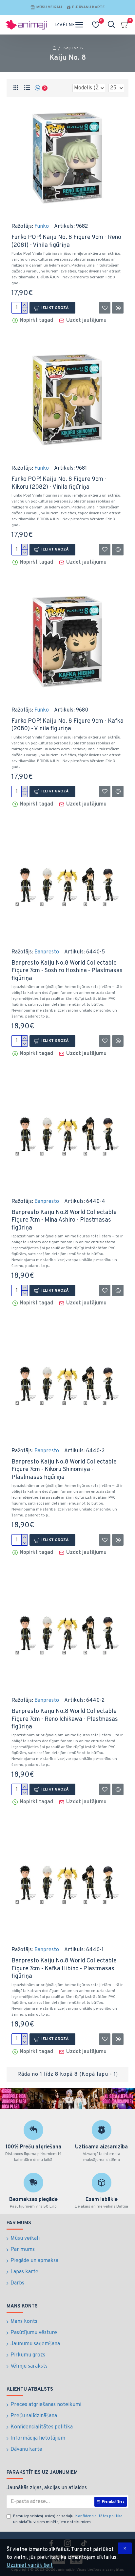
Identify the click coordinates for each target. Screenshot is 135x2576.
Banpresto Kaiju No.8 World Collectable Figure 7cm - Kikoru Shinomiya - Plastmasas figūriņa (64, 1470)
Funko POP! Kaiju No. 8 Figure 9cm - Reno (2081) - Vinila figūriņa (66, 241)
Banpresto (47, 952)
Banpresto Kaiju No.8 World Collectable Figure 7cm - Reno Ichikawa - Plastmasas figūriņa (65, 1719)
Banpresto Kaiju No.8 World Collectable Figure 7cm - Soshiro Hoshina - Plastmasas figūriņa (67, 971)
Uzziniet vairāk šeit (30, 2565)
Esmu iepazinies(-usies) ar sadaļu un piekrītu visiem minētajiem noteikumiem (68, 2519)
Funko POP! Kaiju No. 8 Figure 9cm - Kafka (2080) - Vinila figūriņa (67, 725)
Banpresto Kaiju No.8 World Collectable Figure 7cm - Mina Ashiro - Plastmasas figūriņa (64, 1220)
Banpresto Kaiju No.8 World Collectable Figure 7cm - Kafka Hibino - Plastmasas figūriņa (64, 1969)
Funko (42, 226)
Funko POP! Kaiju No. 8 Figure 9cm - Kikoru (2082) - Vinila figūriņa (59, 483)
